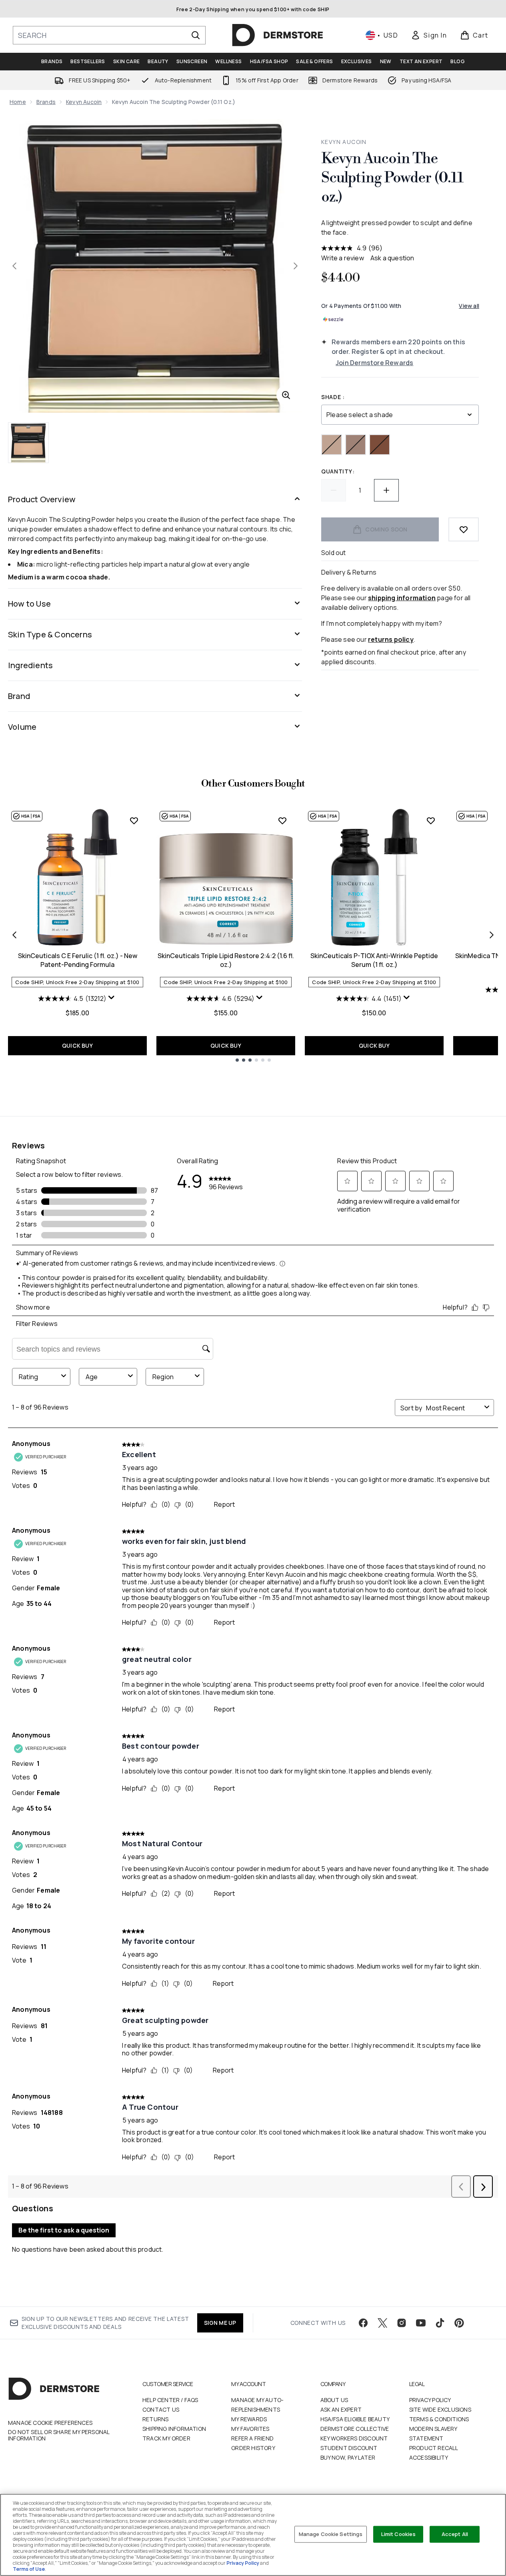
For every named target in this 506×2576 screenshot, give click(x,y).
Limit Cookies (399, 2534)
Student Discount (349, 2448)
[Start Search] (196, 35)
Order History (253, 2448)
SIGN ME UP (220, 2323)
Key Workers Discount (354, 2438)
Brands (46, 102)
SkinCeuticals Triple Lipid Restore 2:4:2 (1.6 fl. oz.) (226, 960)
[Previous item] (14, 935)
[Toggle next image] (296, 266)
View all (469, 306)
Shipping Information (174, 2429)
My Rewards (249, 2419)
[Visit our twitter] (382, 2323)
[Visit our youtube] (421, 2323)
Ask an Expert (341, 2409)
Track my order (166, 2438)
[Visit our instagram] (402, 2323)
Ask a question (392, 258)
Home (18, 102)
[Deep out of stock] (380, 445)
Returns (155, 2419)
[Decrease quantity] (334, 490)
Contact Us (161, 2409)
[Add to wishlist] (464, 529)
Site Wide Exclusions (440, 2409)
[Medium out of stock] (356, 445)
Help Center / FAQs (170, 2400)
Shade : (333, 397)
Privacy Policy (430, 2400)
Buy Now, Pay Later (348, 2457)
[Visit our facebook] (363, 2323)
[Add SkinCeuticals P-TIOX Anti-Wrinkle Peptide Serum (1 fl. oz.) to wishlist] (431, 821)
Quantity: (338, 471)
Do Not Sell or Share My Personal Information (59, 2435)
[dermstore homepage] (278, 35)
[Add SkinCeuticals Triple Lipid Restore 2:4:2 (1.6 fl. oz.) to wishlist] (282, 821)
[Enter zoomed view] (286, 395)
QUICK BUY (77, 1045)
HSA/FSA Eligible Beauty (355, 2419)
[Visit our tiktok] (440, 2323)
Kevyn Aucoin (84, 102)
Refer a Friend (252, 2438)
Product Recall (434, 2448)
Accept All (455, 2534)
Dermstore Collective (355, 2429)
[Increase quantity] (386, 490)
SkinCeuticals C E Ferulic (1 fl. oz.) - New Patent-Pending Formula (78, 960)
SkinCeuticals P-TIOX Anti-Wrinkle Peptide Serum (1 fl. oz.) (374, 960)
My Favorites (250, 2429)
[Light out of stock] (332, 445)
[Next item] (492, 935)
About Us (334, 2400)
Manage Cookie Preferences (50, 2423)
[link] (429, 35)
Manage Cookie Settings (331, 2534)
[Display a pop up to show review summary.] (112, 999)
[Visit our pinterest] (459, 2323)
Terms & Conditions (439, 2419)
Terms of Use (29, 2569)
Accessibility (429, 2457)
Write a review (343, 258)
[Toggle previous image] (14, 266)
